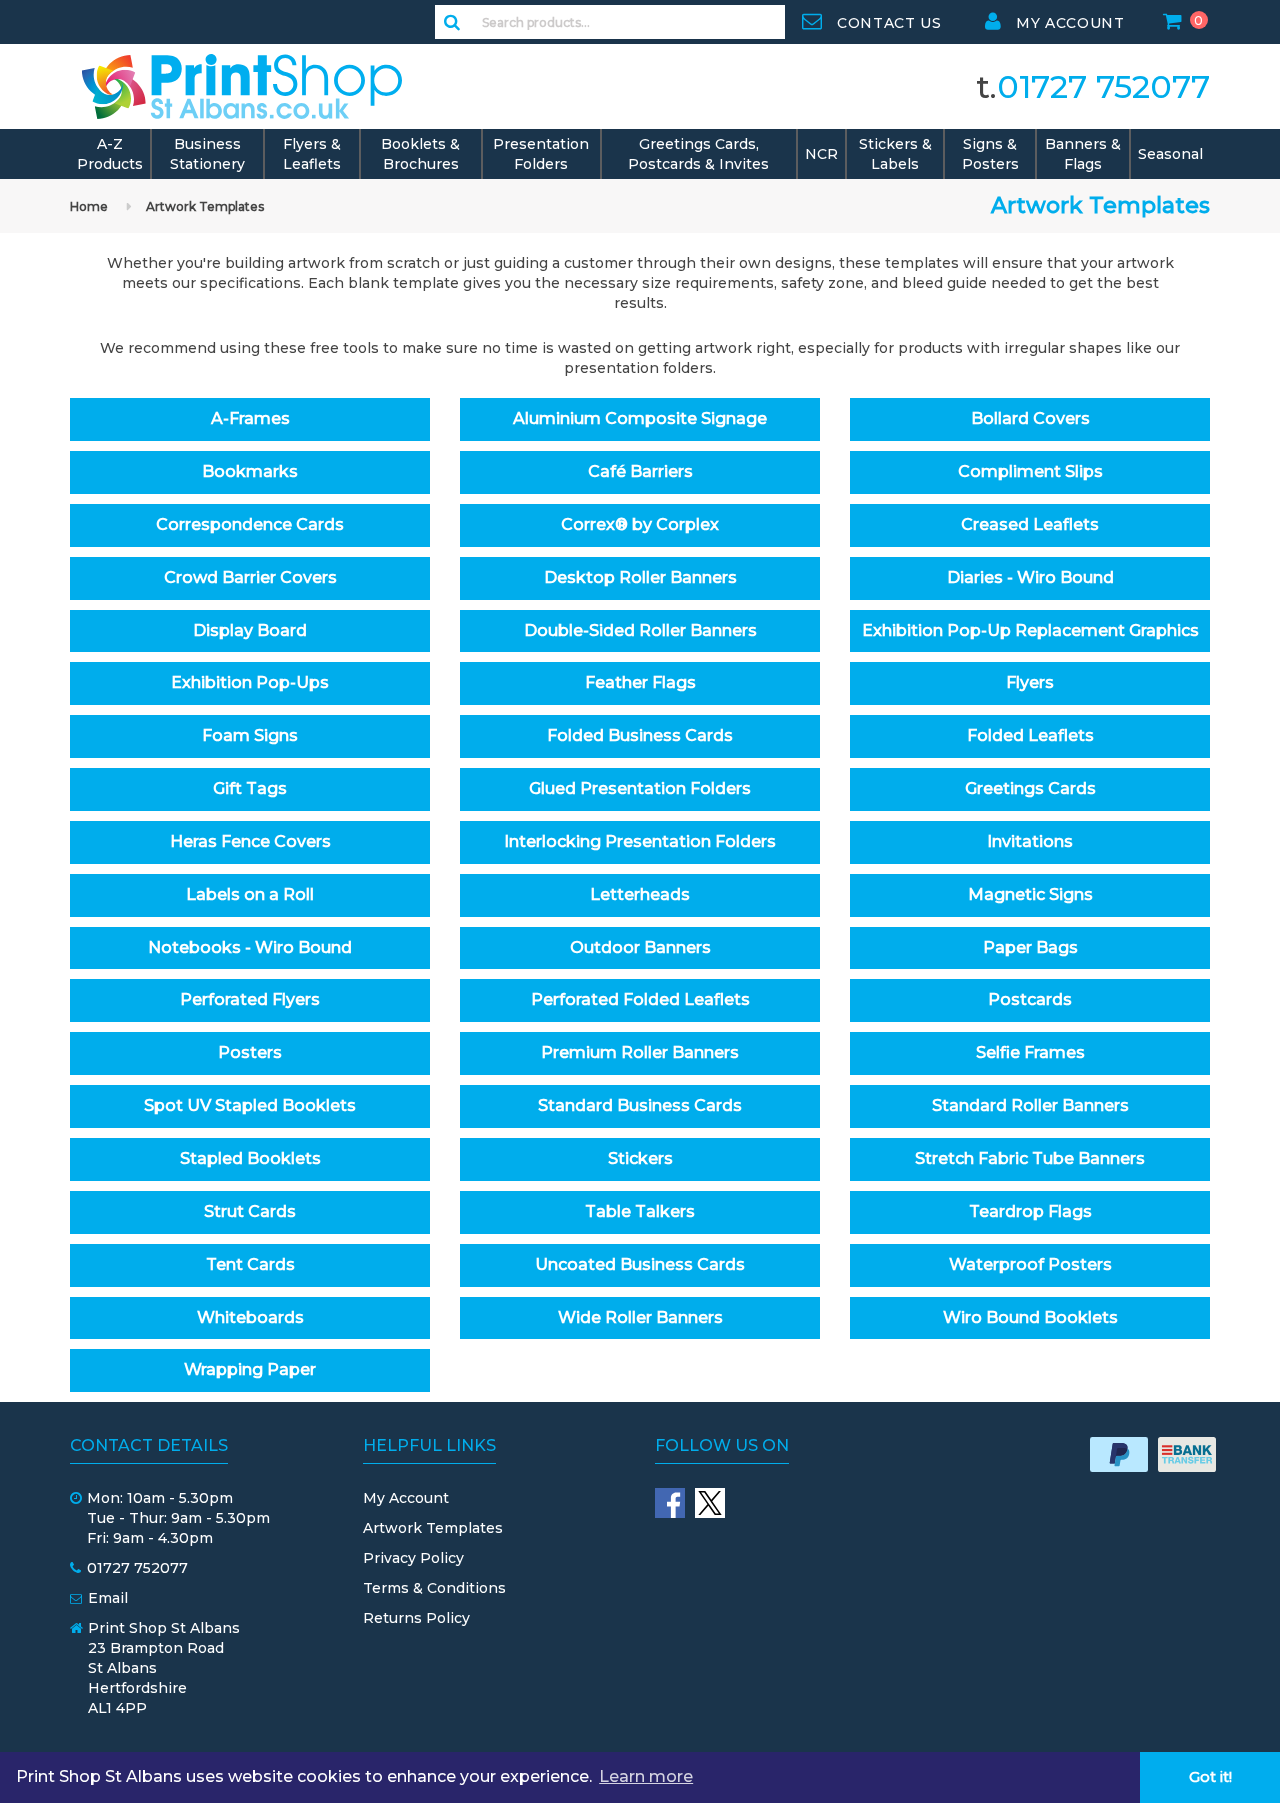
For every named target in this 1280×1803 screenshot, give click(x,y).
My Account (406, 1498)
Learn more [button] (646, 1776)
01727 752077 (1103, 86)
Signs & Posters (990, 154)
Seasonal (1170, 154)
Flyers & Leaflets (312, 154)
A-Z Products (110, 154)
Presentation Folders (541, 154)
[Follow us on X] (710, 1503)
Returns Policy (416, 1618)
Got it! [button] (1210, 1777)
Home (89, 206)
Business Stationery (207, 154)
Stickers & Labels (895, 154)
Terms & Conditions (434, 1588)
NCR (821, 154)
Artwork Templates (205, 206)
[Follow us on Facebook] (670, 1503)
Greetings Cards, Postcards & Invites (698, 154)
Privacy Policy (413, 1558)
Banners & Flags (1083, 154)
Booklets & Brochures (420, 154)
